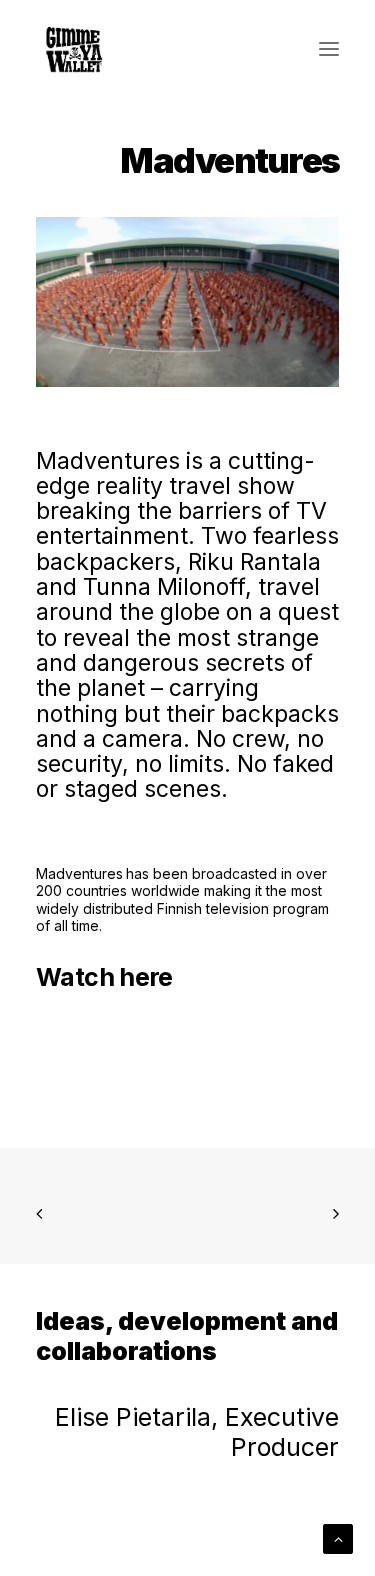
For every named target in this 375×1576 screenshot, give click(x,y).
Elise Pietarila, (140, 1417)
